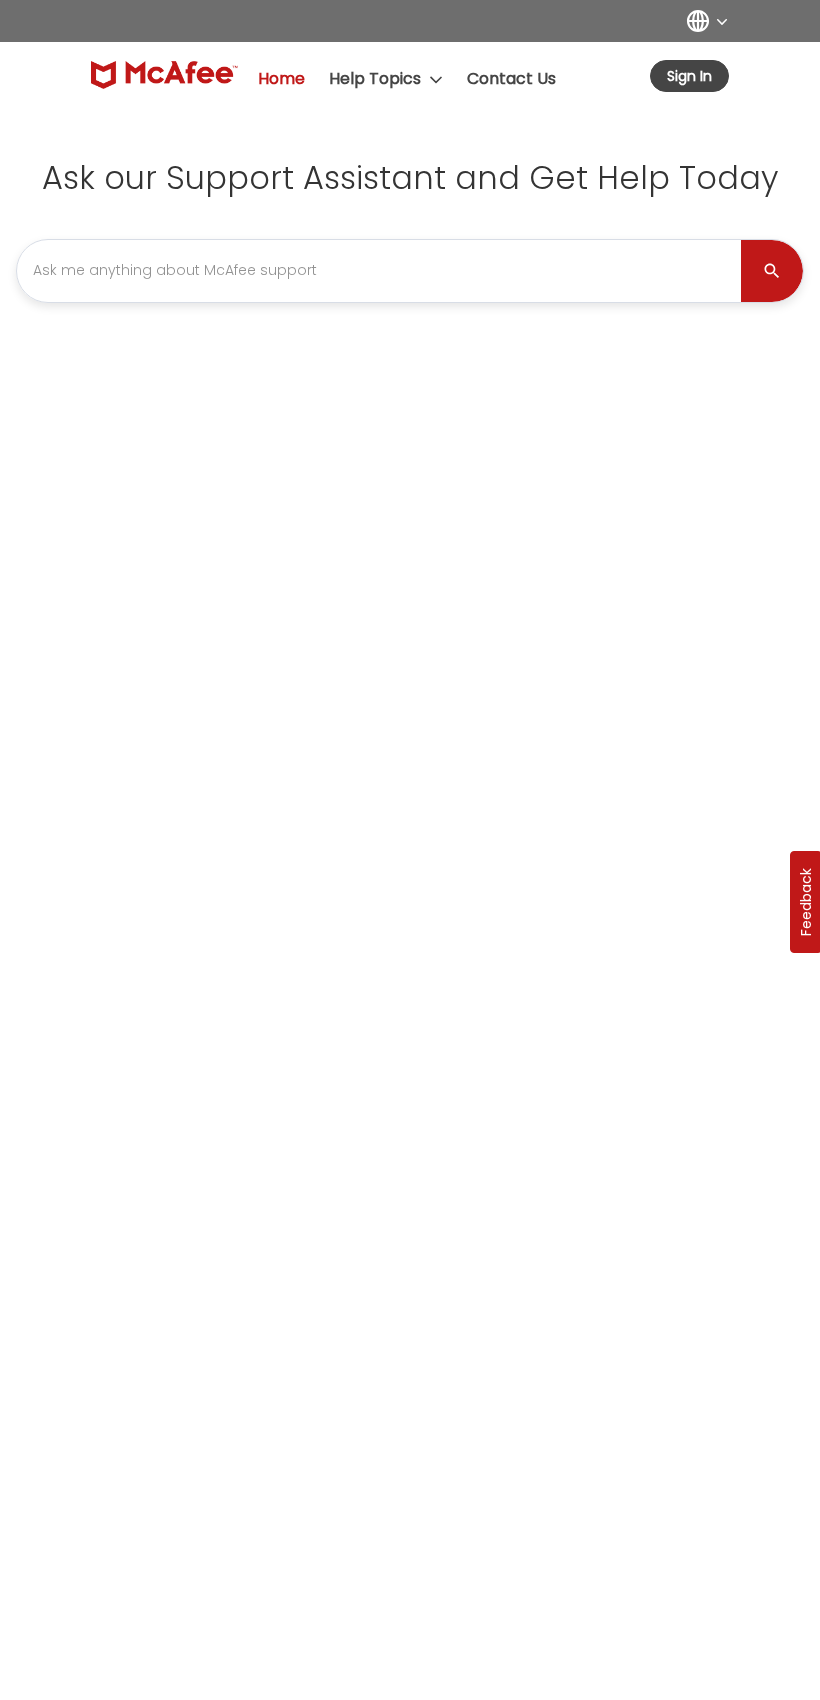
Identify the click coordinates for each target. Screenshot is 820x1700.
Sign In (689, 76)
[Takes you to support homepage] (164, 75)
